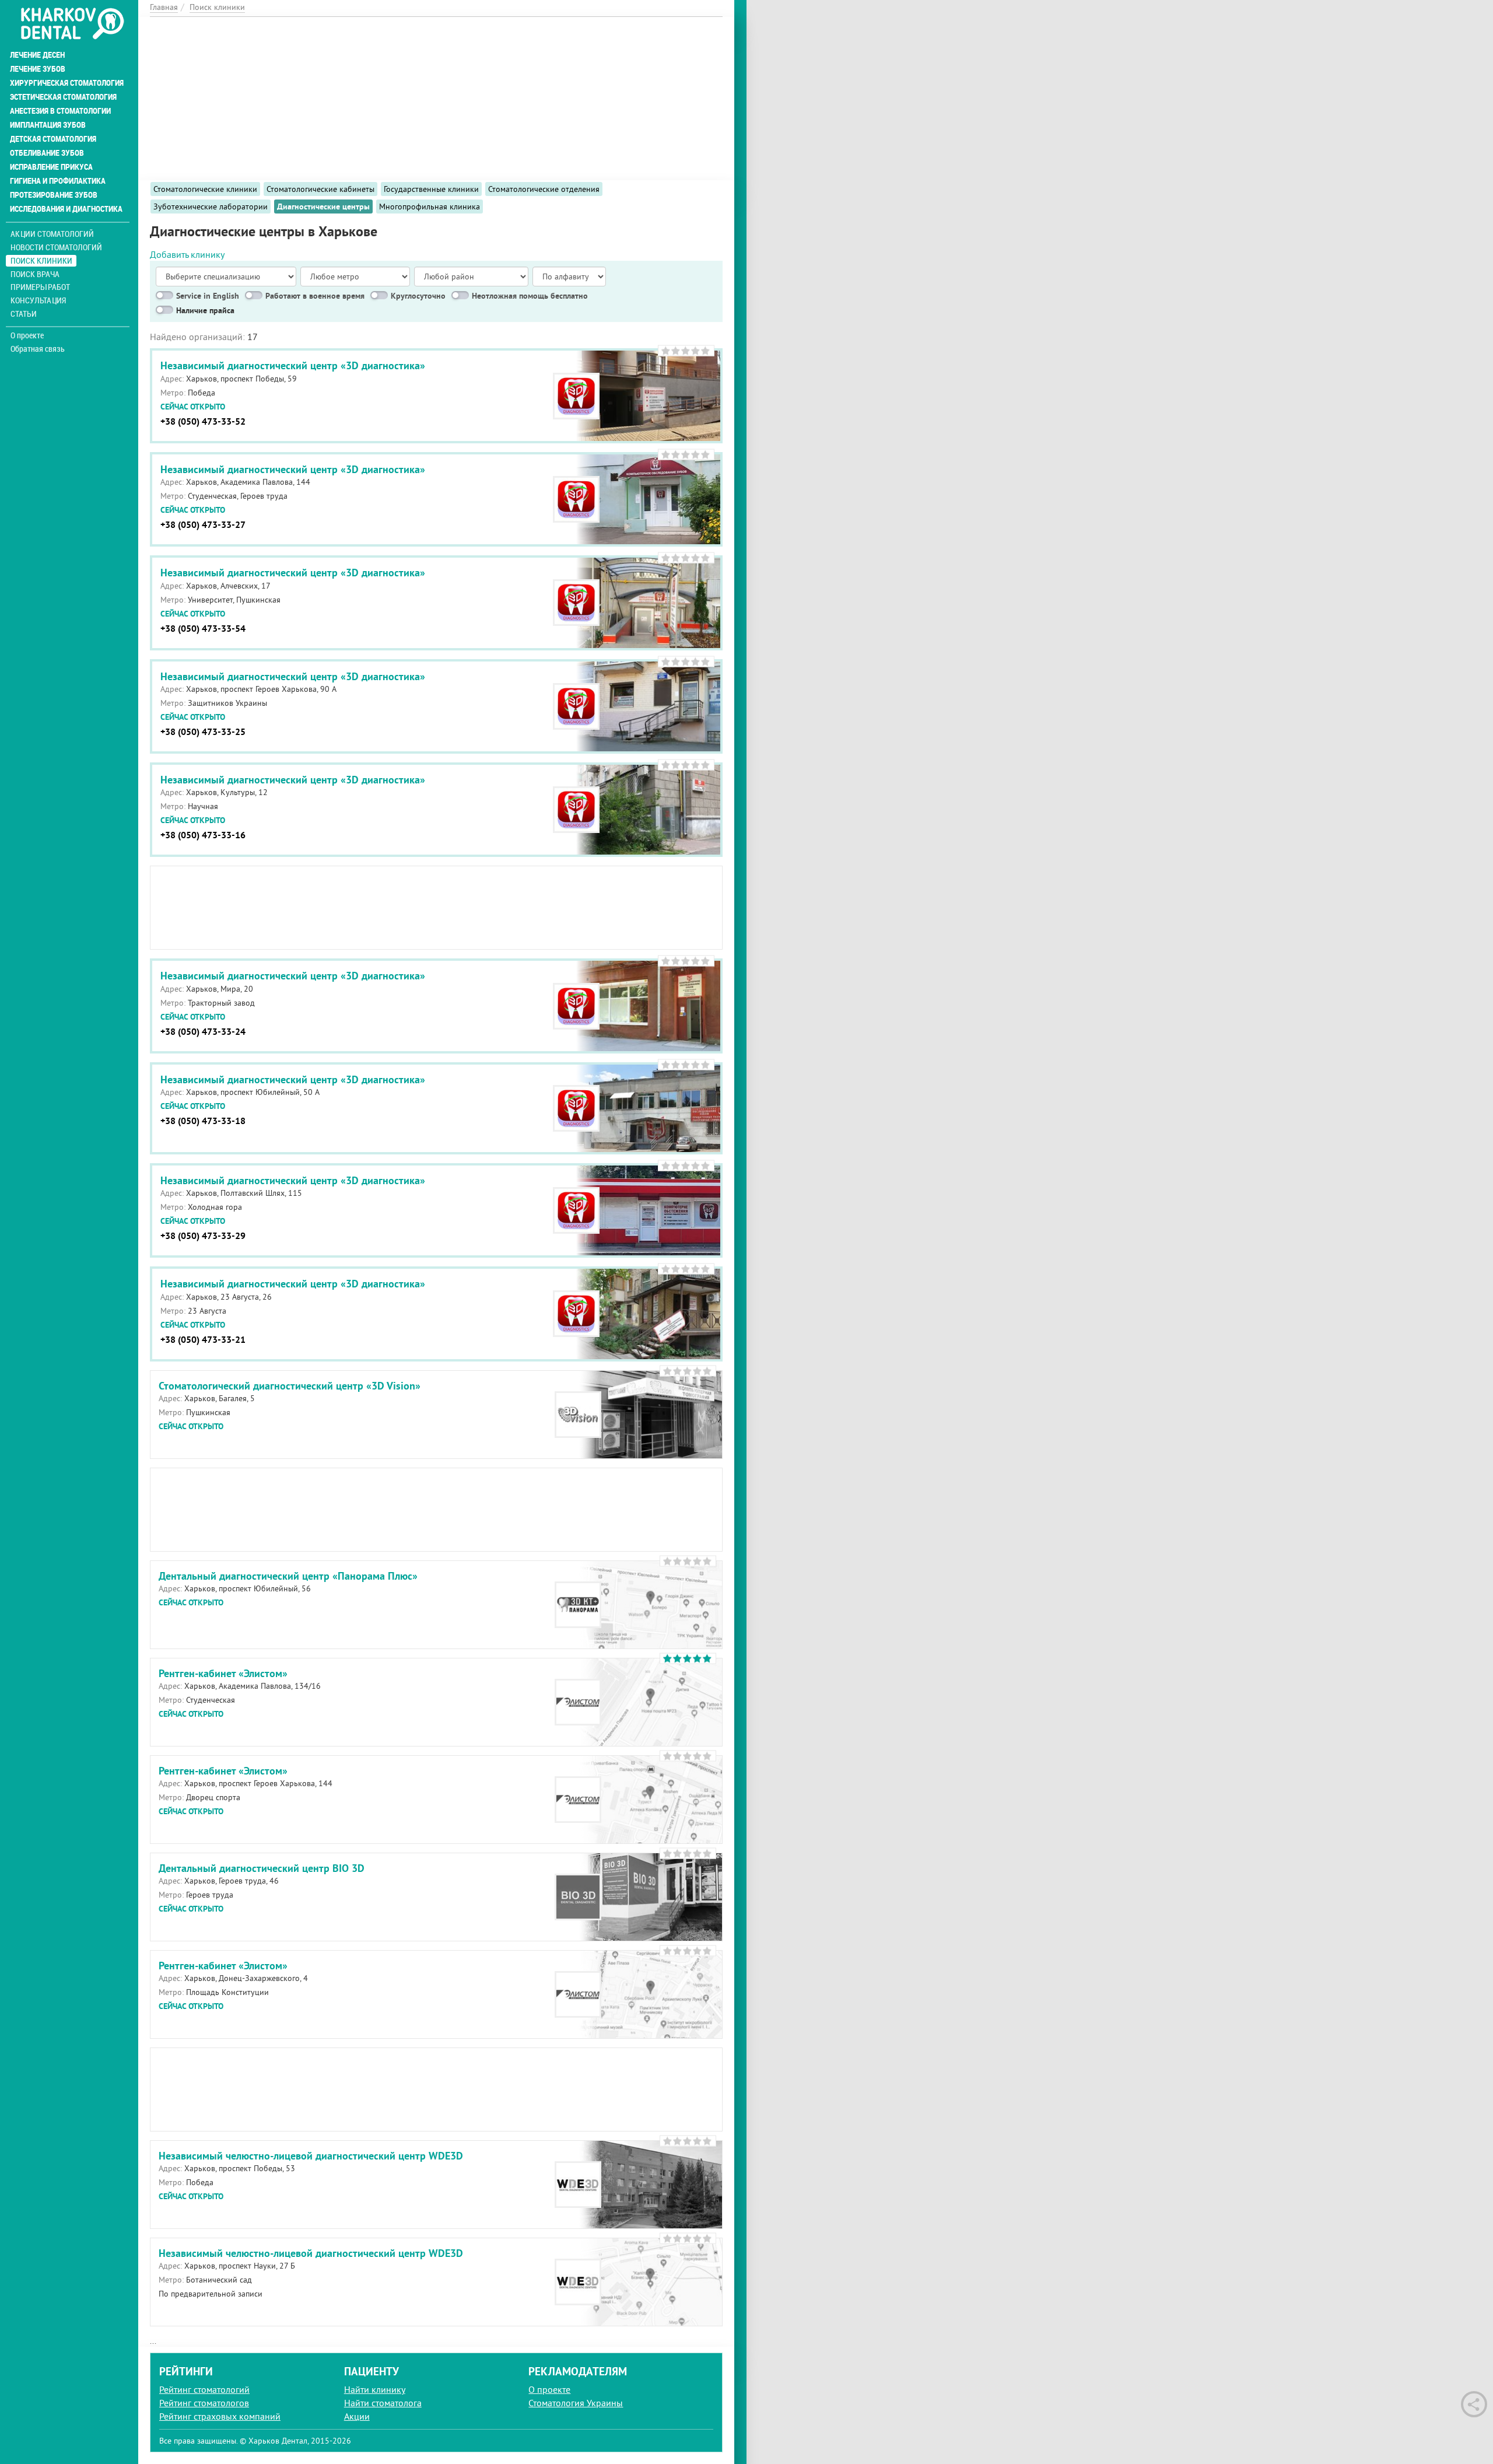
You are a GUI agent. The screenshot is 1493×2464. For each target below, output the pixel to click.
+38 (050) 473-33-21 (203, 1340)
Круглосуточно (418, 296)
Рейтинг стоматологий (204, 2389)
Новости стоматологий (56, 247)
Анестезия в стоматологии (60, 111)
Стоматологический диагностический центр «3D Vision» (290, 1386)
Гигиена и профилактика (58, 181)
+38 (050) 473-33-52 (203, 421)
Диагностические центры (323, 206)
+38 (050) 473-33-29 (203, 1236)
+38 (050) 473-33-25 (203, 732)
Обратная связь (38, 349)
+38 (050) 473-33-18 (203, 1121)
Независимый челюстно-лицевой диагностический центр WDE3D (311, 2156)
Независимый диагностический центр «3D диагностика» (293, 365)
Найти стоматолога (383, 2403)
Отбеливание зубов (47, 153)
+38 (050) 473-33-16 (203, 835)
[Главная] (72, 24)
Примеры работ (40, 287)
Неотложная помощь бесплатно (530, 296)
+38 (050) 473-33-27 (203, 525)
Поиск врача (35, 274)
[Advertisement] (436, 99)
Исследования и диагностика (66, 209)
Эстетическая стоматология (63, 97)
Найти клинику (375, 2389)
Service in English (208, 296)
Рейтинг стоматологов (204, 2403)
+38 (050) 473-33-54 (203, 629)
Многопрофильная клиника (430, 206)
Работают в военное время (315, 296)
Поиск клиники (41, 260)
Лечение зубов (38, 69)
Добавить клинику (187, 254)
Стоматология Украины (576, 2403)
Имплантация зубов (48, 125)
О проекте (27, 335)
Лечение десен (37, 55)
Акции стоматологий (52, 234)
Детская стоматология (53, 139)
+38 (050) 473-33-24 (203, 1032)
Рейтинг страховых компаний (220, 2416)
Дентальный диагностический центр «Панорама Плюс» (288, 1576)
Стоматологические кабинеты (320, 189)
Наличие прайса (205, 310)
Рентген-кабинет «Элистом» (223, 1673)
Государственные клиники (431, 189)
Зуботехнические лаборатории (211, 206)
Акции (357, 2416)
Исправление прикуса (51, 167)
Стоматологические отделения (544, 189)
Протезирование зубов (54, 195)
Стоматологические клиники (205, 189)
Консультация (38, 300)
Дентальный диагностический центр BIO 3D (262, 1868)
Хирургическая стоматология (67, 83)
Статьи (24, 314)
